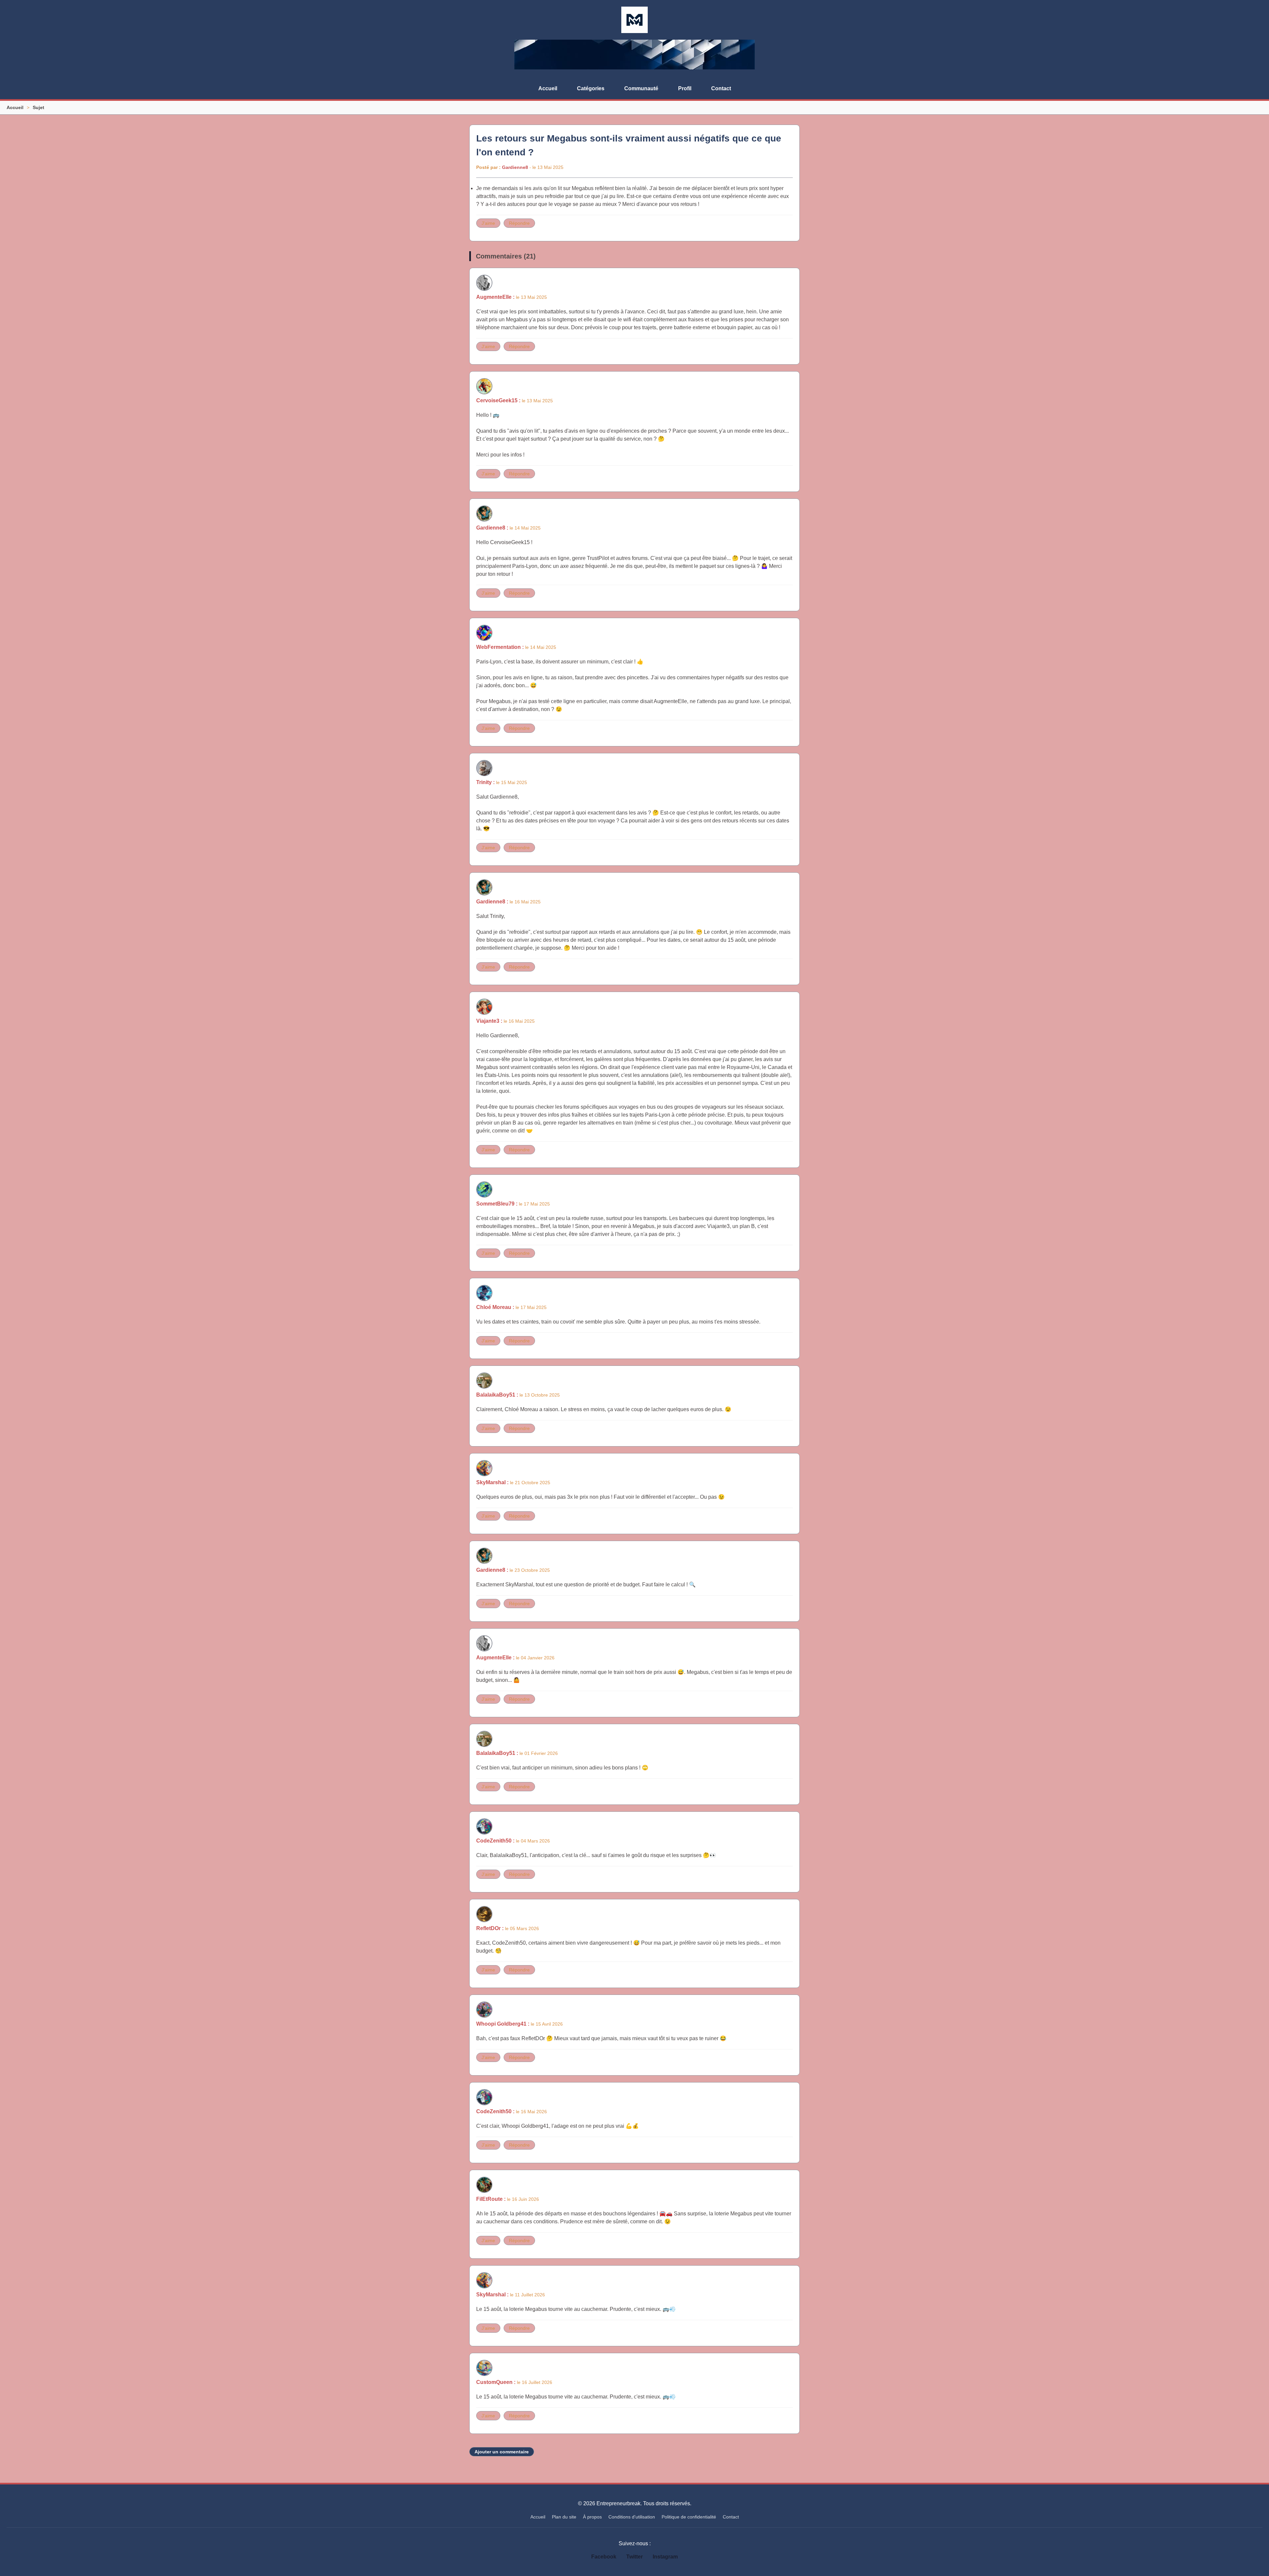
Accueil (548, 88)
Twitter (634, 2557)
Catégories (591, 88)
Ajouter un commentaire (502, 2452)
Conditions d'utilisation (632, 2517)
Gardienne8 (515, 167)
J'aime (488, 223)
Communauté (641, 88)
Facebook (604, 2557)
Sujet (38, 107)
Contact (721, 88)
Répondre (519, 223)
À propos (592, 2517)
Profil (685, 88)
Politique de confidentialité (689, 2517)
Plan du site (564, 2517)
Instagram (665, 2557)
